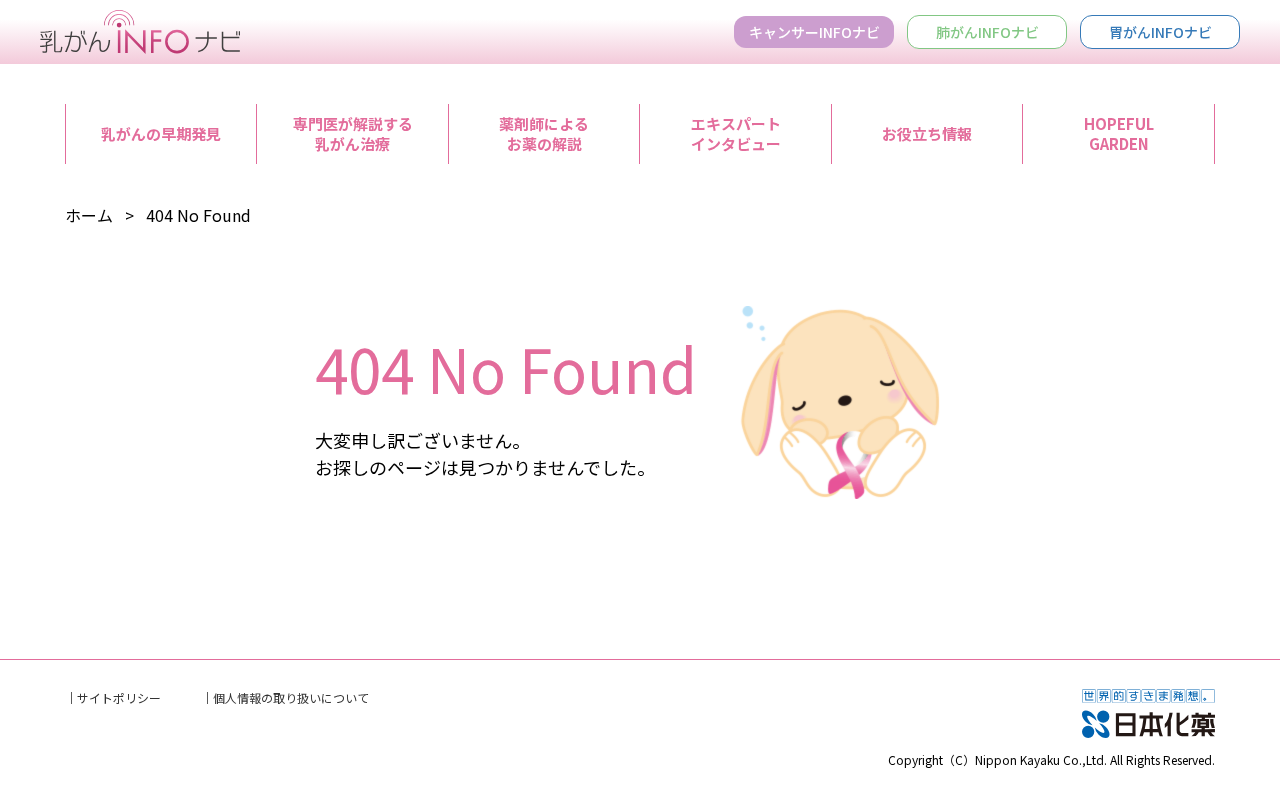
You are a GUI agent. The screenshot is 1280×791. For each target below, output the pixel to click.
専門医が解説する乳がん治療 (353, 133)
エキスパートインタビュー (736, 133)
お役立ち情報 (927, 133)
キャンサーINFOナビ (814, 32)
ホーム (89, 215)
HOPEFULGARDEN (1119, 133)
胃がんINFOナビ (1160, 32)
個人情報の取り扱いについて (291, 697)
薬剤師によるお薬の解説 (544, 133)
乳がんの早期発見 (161, 133)
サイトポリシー (119, 697)
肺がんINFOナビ (987, 32)
